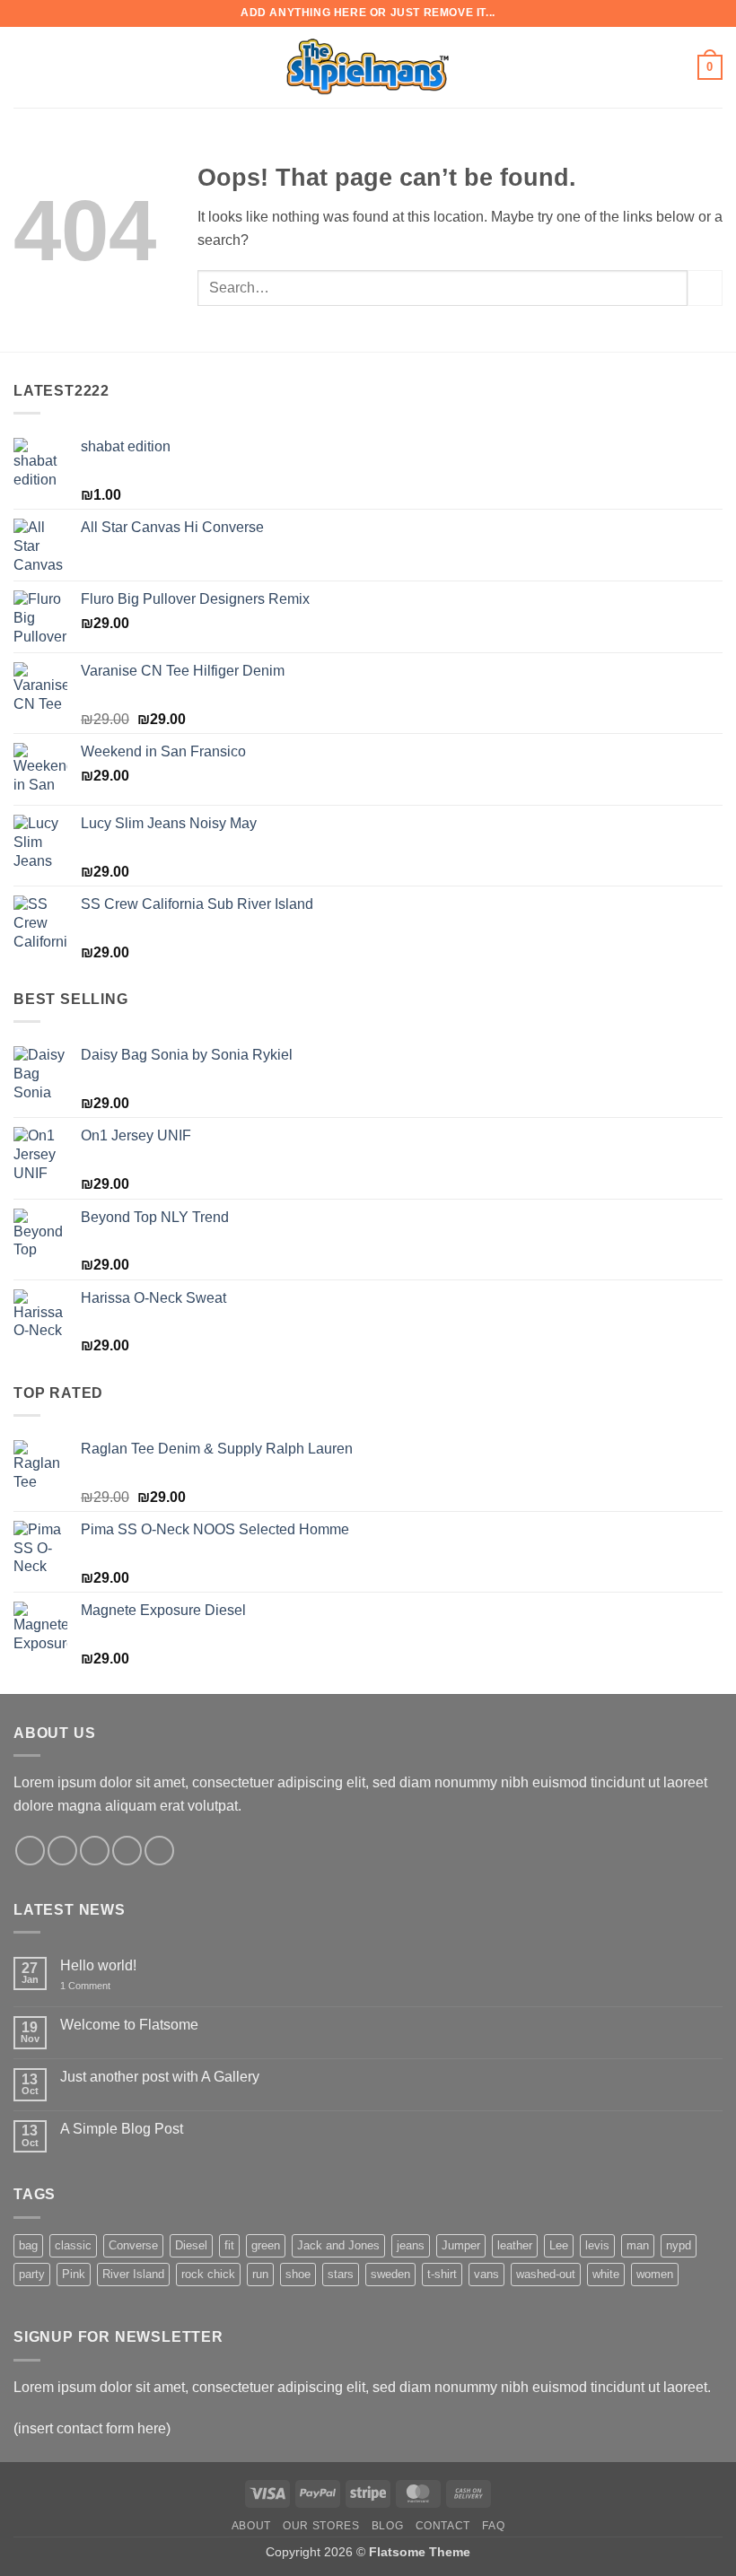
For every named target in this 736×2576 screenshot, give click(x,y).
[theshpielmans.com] (368, 67)
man (638, 2245)
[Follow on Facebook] (30, 1851)
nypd (679, 2245)
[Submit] (705, 288)
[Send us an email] (127, 1851)
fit (229, 2245)
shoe (298, 2274)
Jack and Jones (338, 2245)
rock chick (208, 2274)
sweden (390, 2274)
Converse (133, 2245)
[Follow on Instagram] (62, 1851)
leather (515, 2245)
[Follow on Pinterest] (159, 1851)
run (260, 2274)
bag (28, 2245)
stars (341, 2274)
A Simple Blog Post (122, 2129)
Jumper (461, 2245)
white (606, 2274)
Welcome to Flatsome (129, 2025)
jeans (411, 2245)
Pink (74, 2274)
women (655, 2274)
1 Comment (98, 1986)
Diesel (191, 2245)
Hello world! (98, 1965)
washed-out (546, 2274)
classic (73, 2245)
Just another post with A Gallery (160, 2077)
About (251, 2526)
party (32, 2274)
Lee (559, 2245)
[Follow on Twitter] (95, 1851)
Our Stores (321, 2526)
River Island (133, 2274)
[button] (24, 67)
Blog (387, 2526)
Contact (443, 2526)
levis (597, 2245)
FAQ (493, 2526)
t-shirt (442, 2274)
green (266, 2245)
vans (486, 2274)
